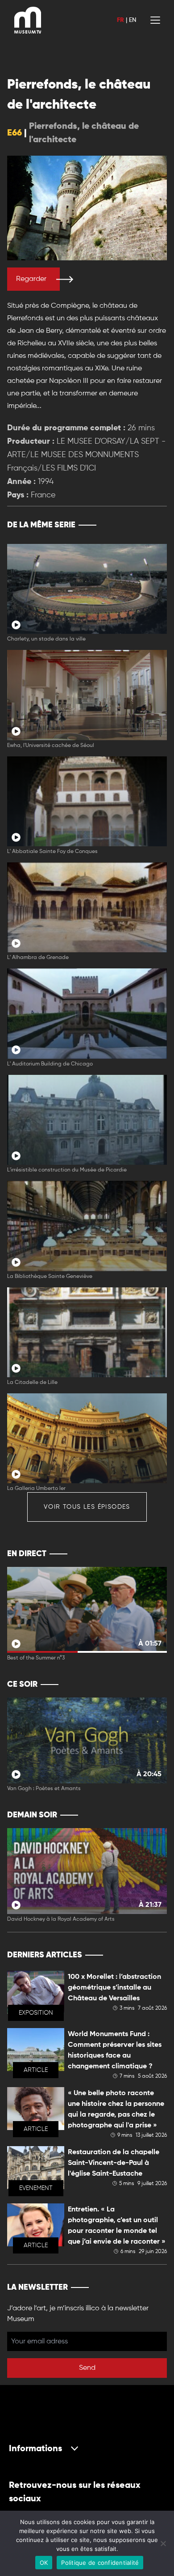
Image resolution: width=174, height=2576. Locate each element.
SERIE (141, 525)
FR (120, 20)
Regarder (31, 279)
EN (133, 20)
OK (44, 2563)
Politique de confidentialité (100, 2563)
